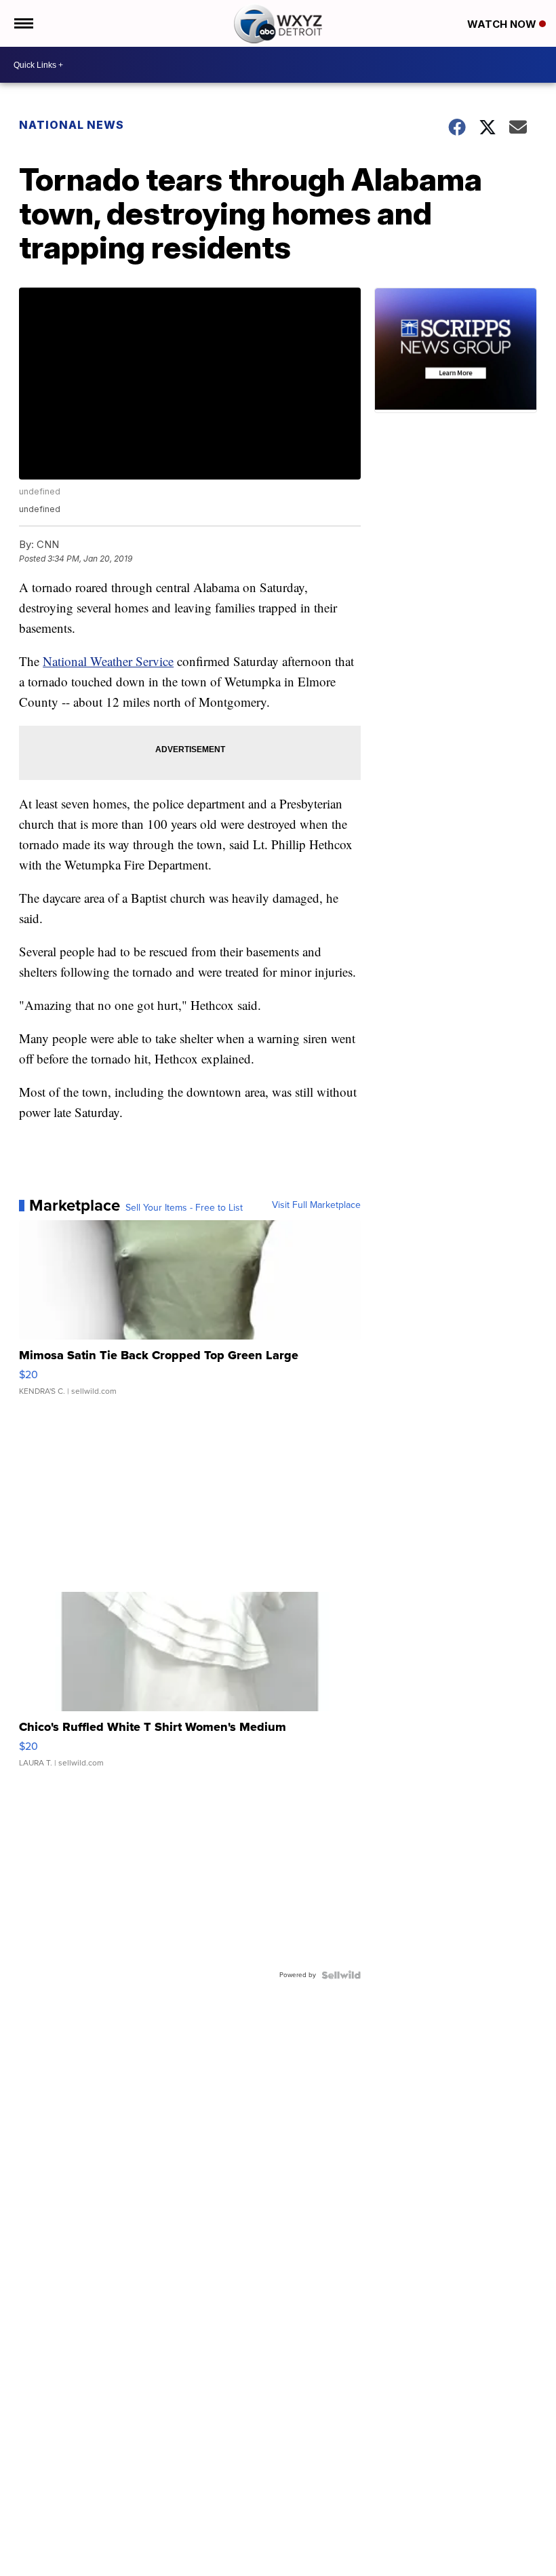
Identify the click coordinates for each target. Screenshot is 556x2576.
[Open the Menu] (23, 23)
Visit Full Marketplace (316, 1205)
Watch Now (503, 24)
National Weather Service (108, 661)
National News (72, 125)
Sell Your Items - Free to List (184, 1208)
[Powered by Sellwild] (341, 1975)
